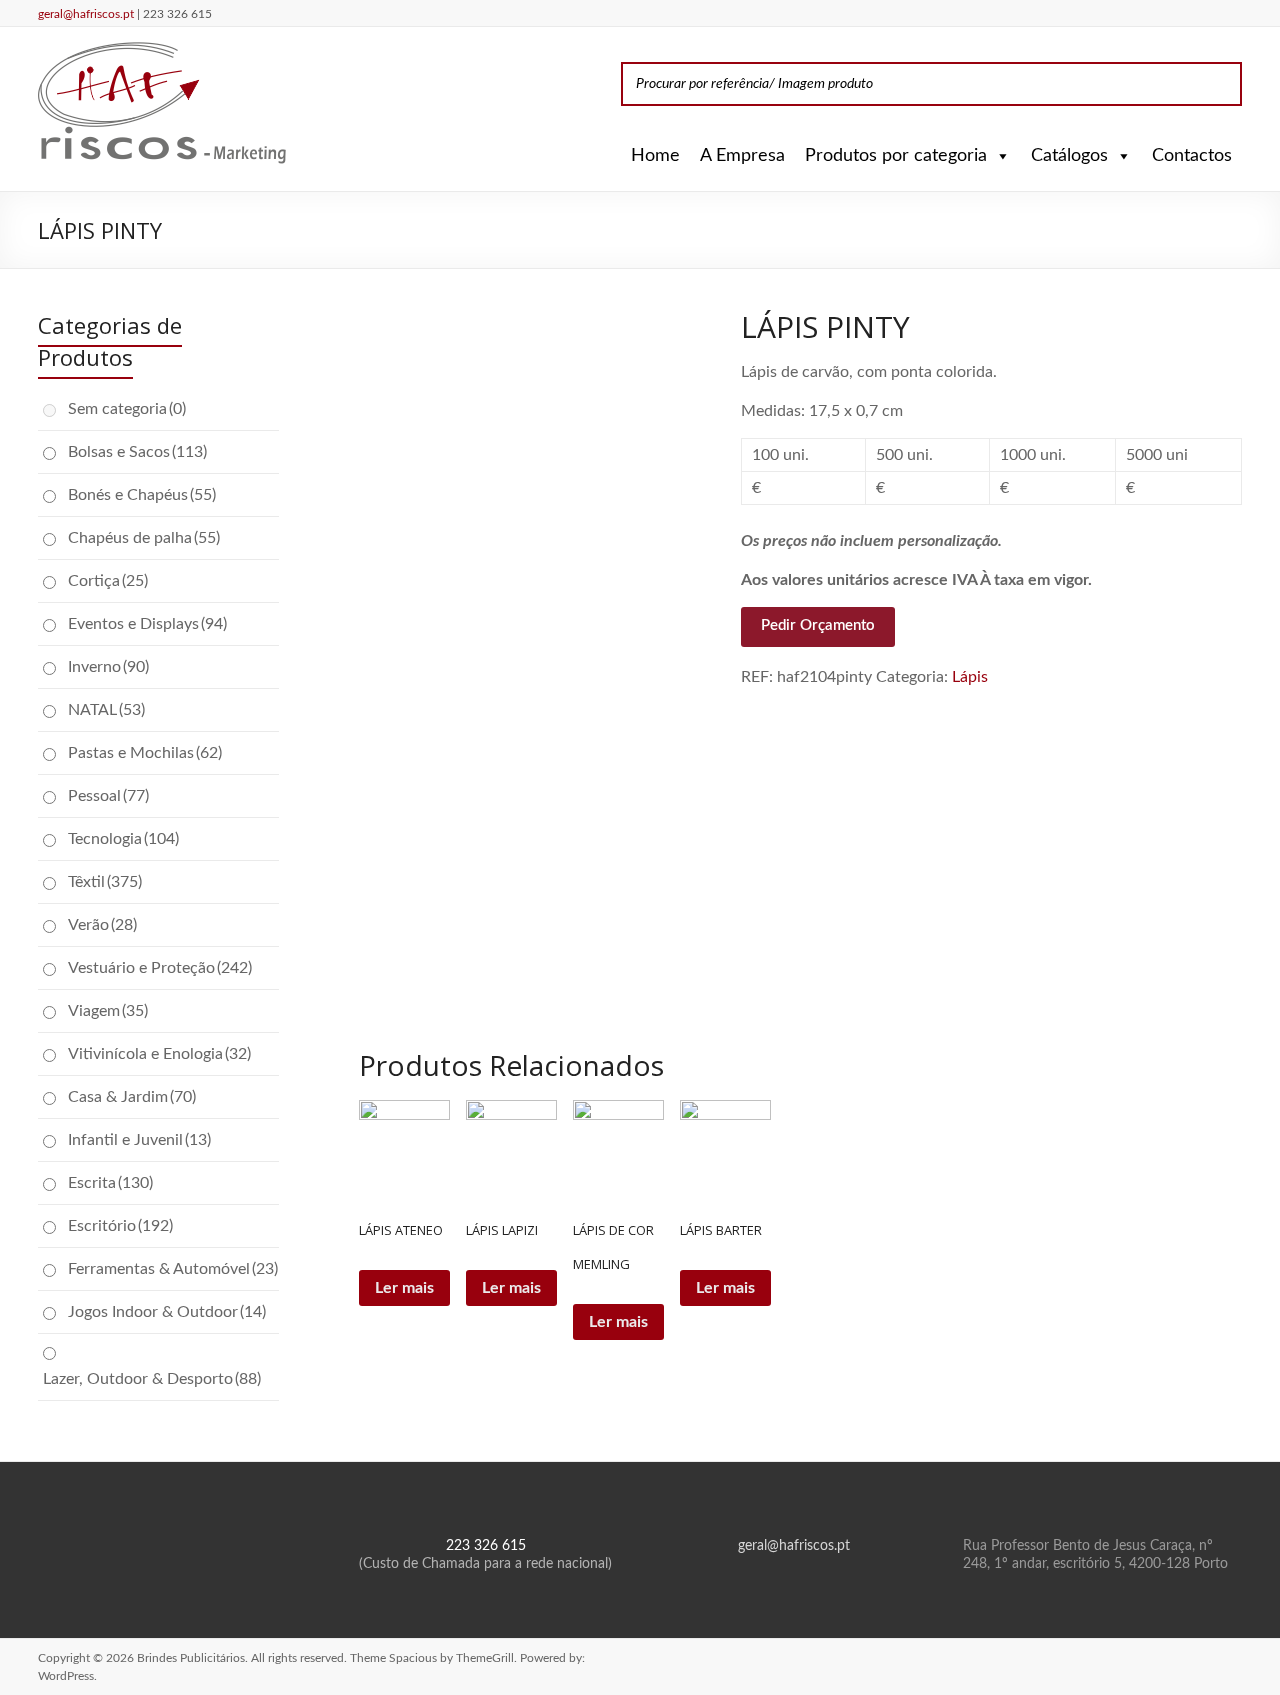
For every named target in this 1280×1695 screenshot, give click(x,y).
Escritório (120, 1226)
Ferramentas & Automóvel (173, 1269)
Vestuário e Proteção (160, 968)
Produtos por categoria (896, 156)
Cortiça (108, 581)
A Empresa (742, 156)
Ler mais (404, 1288)
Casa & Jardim (132, 1097)
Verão (102, 925)
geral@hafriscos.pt (87, 14)
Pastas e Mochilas (145, 753)
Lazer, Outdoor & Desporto (152, 1379)
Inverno (108, 667)
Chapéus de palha (144, 538)
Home (655, 156)
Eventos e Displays (147, 624)
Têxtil (105, 882)
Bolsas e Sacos (137, 452)
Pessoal (108, 796)
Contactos (1192, 156)
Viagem (108, 1011)
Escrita (110, 1183)
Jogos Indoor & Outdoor (167, 1312)
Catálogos (1069, 156)
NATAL (106, 710)
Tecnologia (123, 839)
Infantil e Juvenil (139, 1140)
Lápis (970, 677)
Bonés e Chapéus (142, 495)
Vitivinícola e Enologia (159, 1054)
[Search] (1221, 84)
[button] (999, 156)
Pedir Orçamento (818, 625)
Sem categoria (127, 409)
